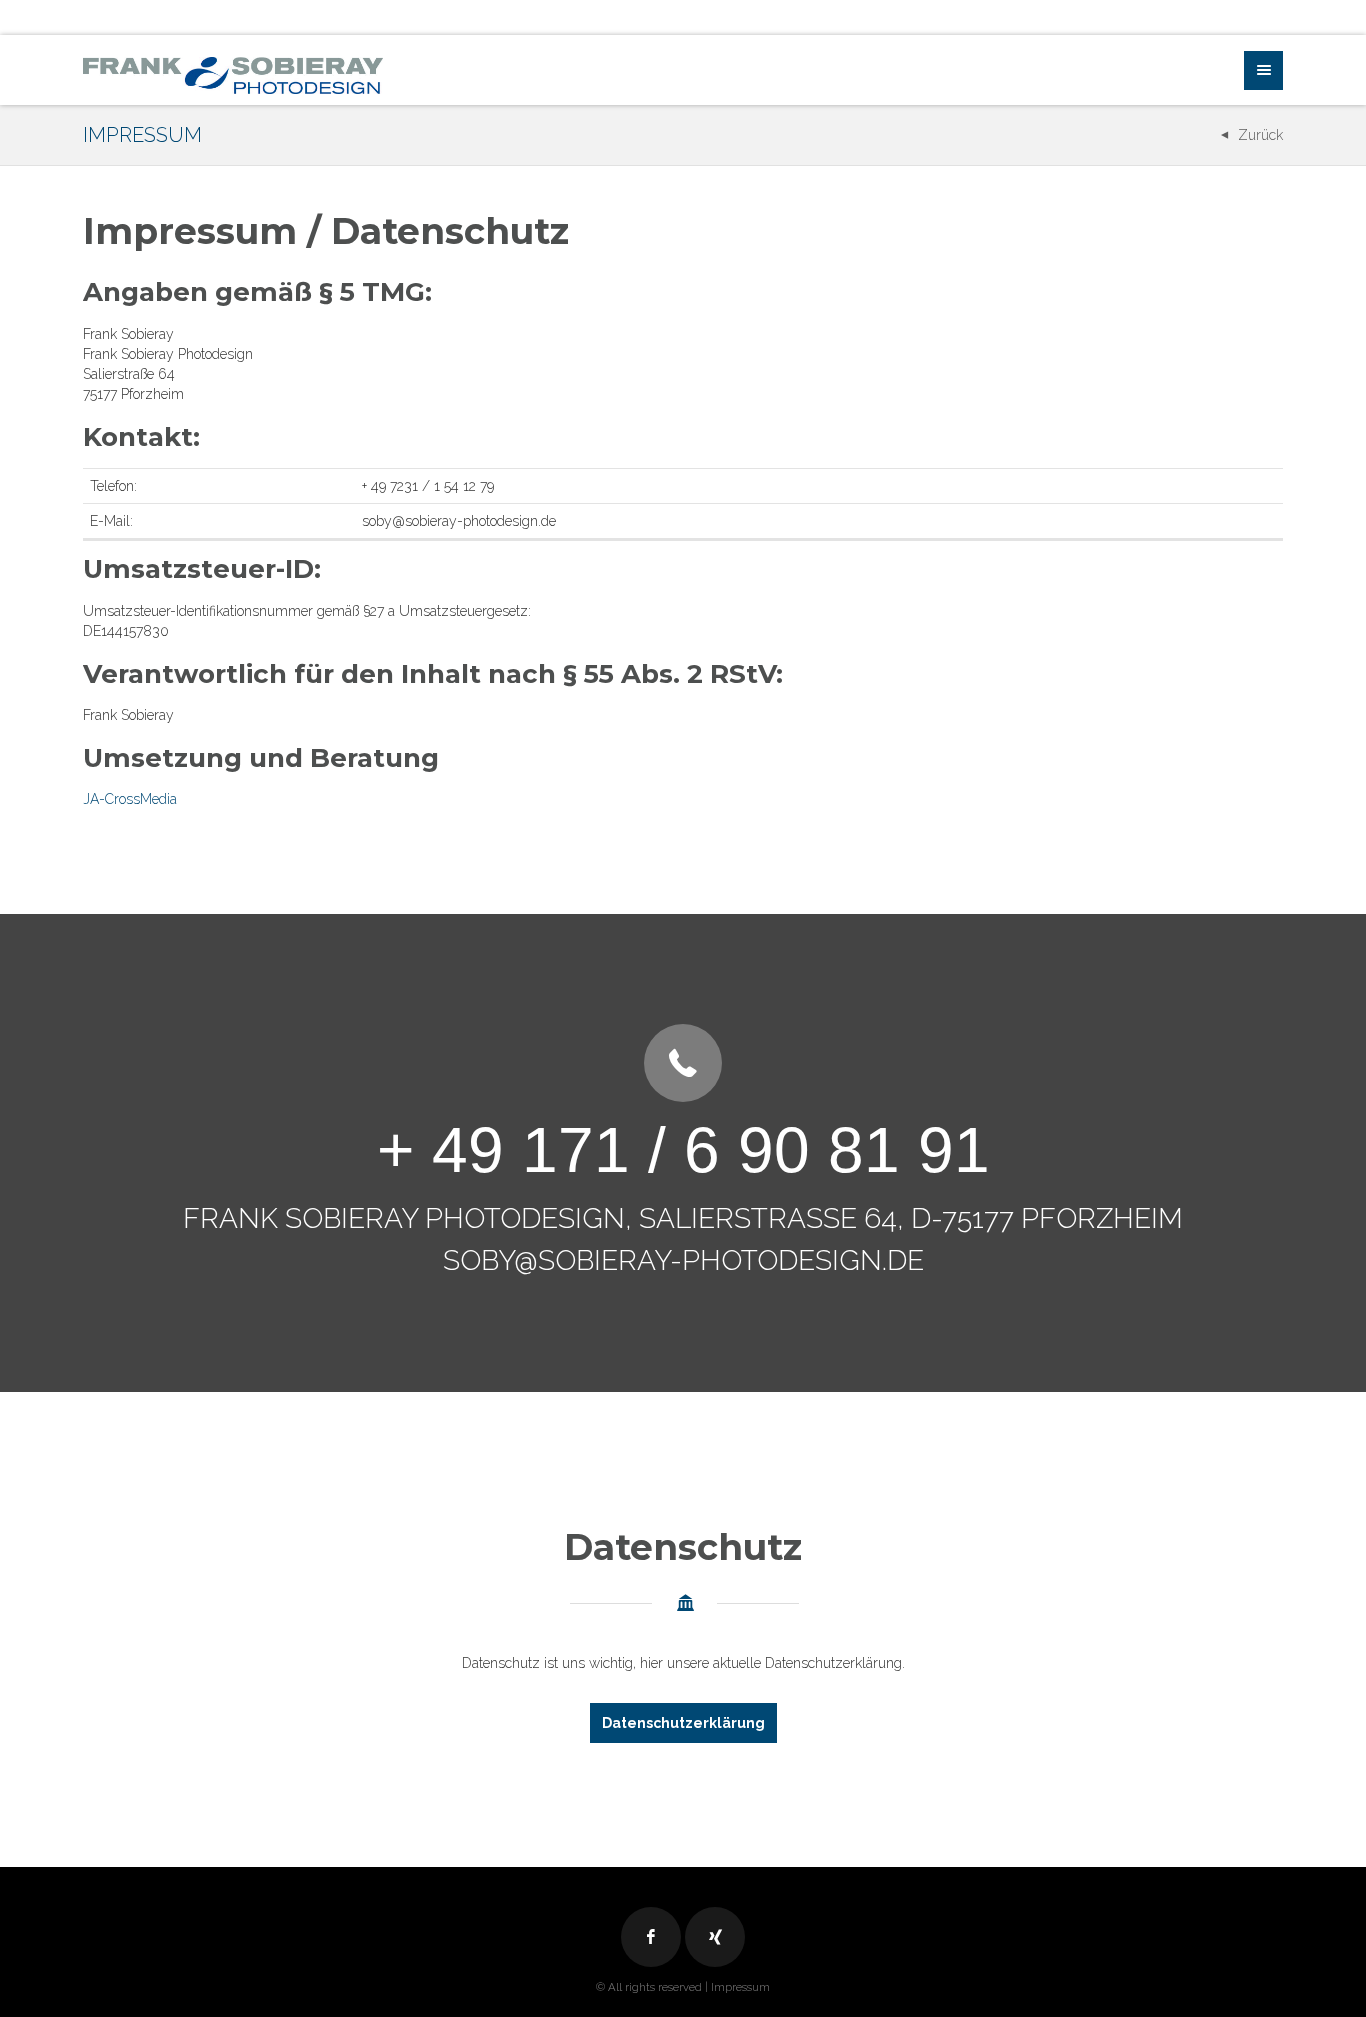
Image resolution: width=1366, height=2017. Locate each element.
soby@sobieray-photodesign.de (683, 1260)
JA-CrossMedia (130, 799)
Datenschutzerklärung (683, 1723)
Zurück (1260, 135)
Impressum (740, 1987)
